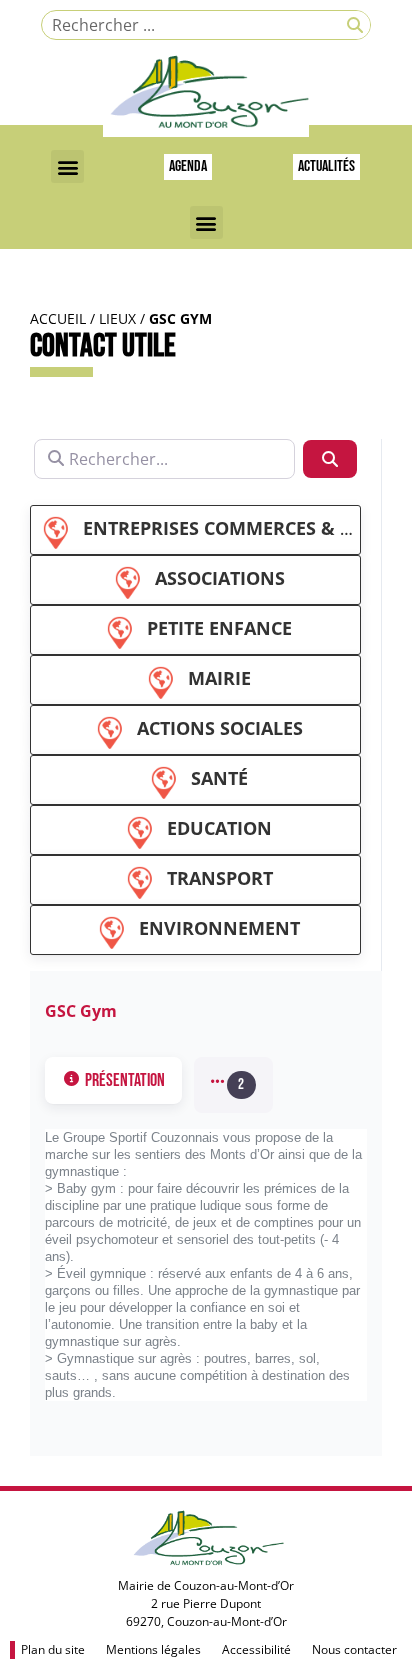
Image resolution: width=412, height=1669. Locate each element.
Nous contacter (354, 1649)
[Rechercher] (355, 25)
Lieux (117, 318)
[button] (67, 166)
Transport (220, 878)
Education (219, 828)
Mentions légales (153, 1649)
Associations (220, 578)
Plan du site (53, 1649)
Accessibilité (256, 1649)
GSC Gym (81, 1011)
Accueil (58, 318)
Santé (219, 778)
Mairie (219, 678)
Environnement (219, 928)
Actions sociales (220, 728)
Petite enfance (219, 628)
